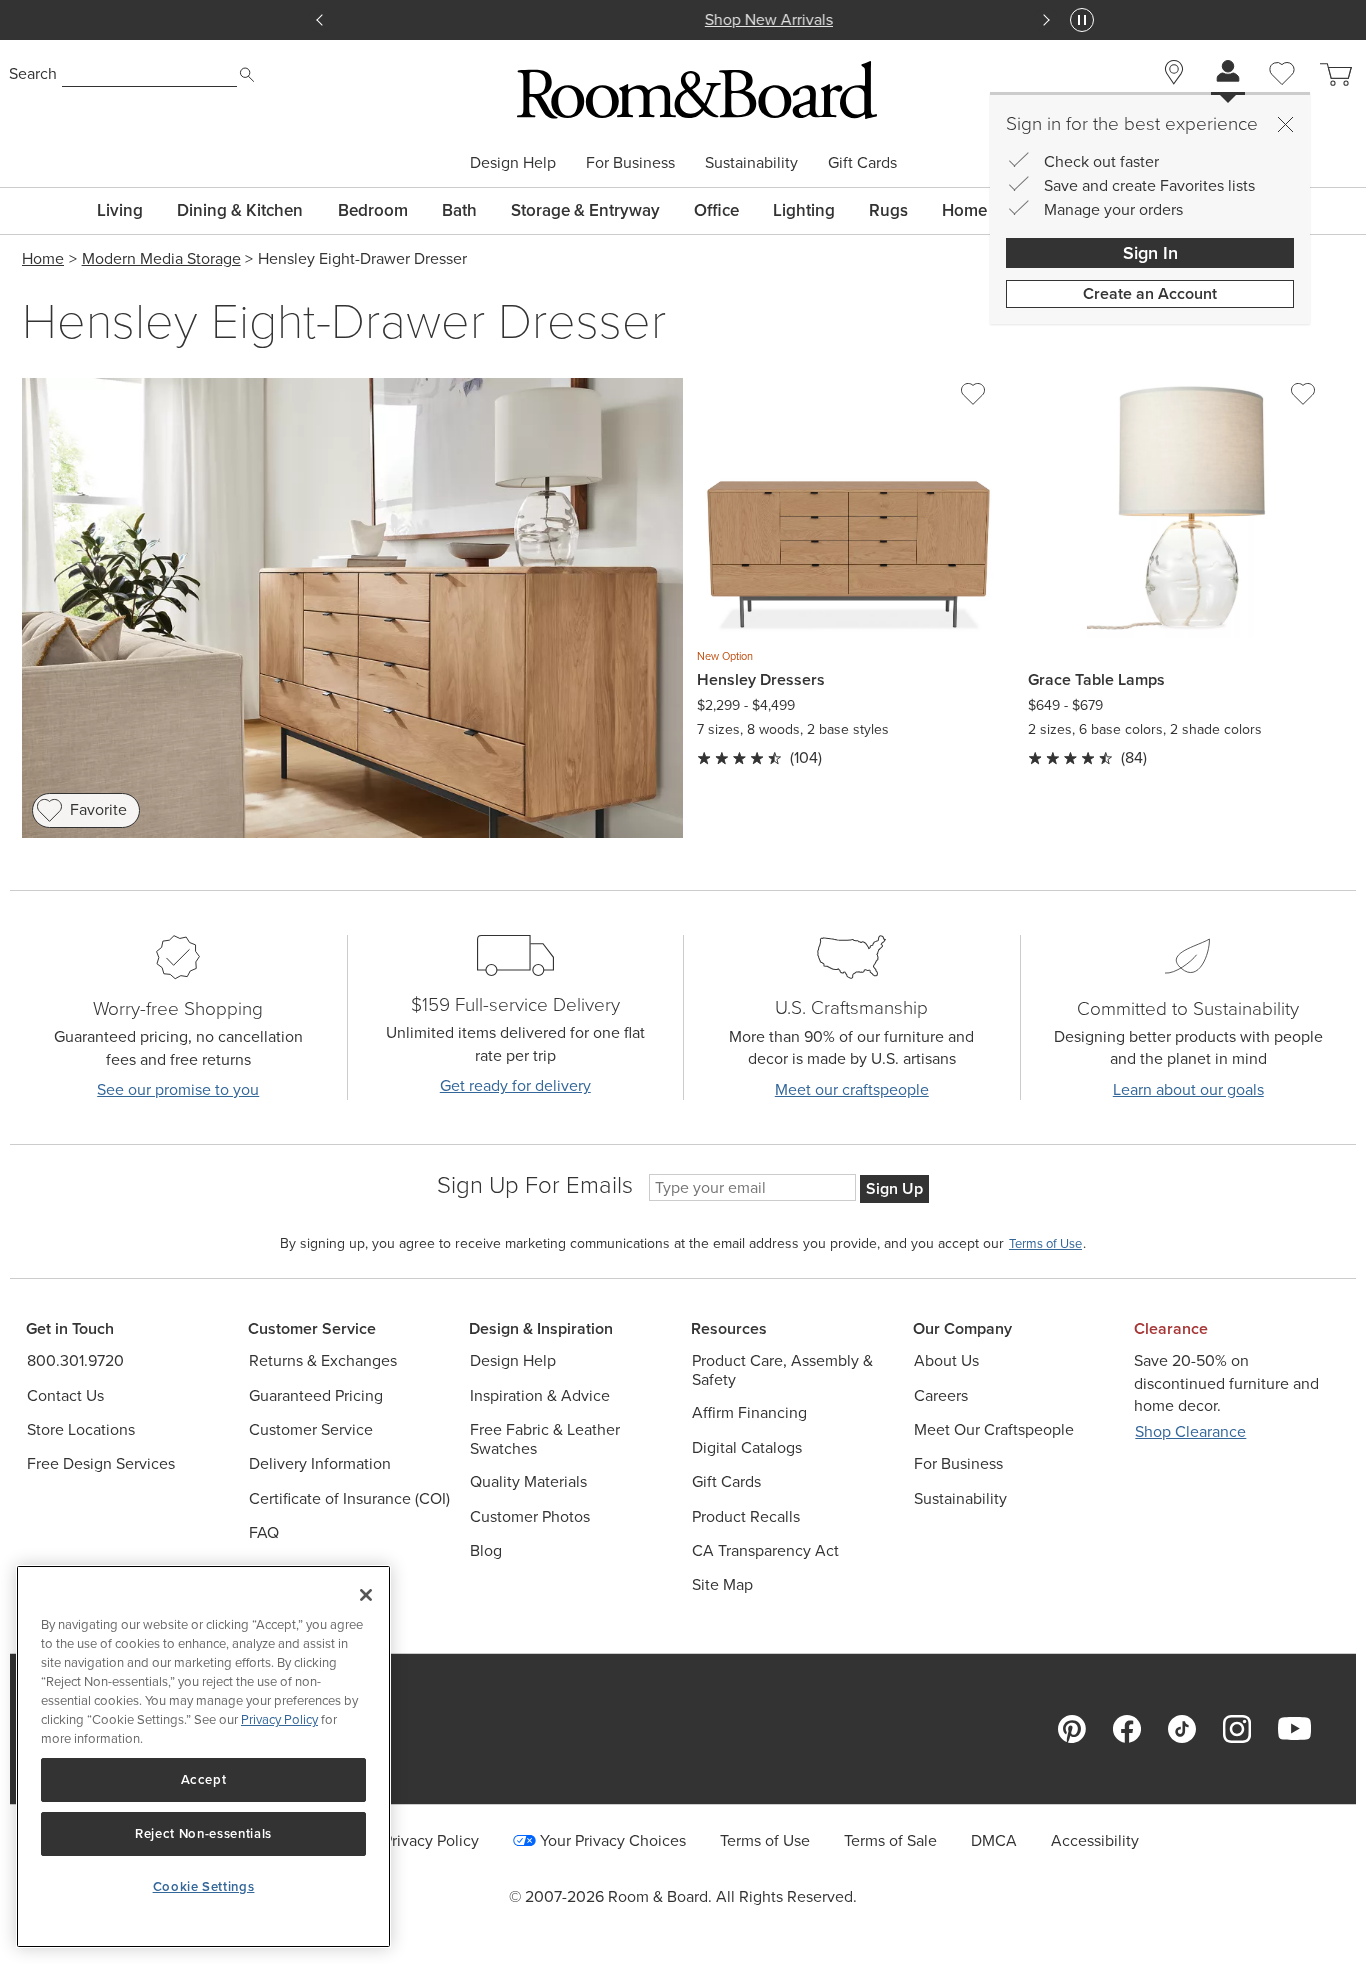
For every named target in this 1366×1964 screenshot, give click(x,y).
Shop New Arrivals (683, 19)
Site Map (722, 1584)
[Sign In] (1228, 73)
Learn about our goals (1188, 1089)
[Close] (1285, 124)
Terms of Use (765, 1840)
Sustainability (751, 163)
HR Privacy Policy (418, 1840)
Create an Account (1150, 293)
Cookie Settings (204, 1886)
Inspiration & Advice (540, 1395)
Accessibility (1095, 1840)
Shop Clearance (1190, 1431)
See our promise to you (178, 1089)
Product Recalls (746, 1516)
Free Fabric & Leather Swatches (545, 1439)
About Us (946, 1360)
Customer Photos (530, 1516)
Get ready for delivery (515, 1085)
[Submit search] (247, 75)
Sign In (1150, 253)
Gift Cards (862, 163)
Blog (486, 1550)
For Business (630, 163)
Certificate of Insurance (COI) (349, 1498)
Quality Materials (528, 1481)
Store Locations (81, 1429)
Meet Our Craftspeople (994, 1429)
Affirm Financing (749, 1412)
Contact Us (65, 1395)
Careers (941, 1395)
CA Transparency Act (765, 1550)
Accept (204, 1779)
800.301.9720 (75, 1360)
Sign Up (894, 1188)
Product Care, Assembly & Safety (782, 1370)
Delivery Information (320, 1463)
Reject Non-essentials (203, 1833)
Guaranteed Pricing (316, 1395)
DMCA (994, 1840)
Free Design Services (101, 1463)
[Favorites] (1282, 96)
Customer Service (311, 1429)
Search (33, 73)
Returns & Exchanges (323, 1360)
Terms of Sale (890, 1840)
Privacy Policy (279, 1719)
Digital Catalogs (747, 1447)
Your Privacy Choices (613, 1840)
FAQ (264, 1532)
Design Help (513, 163)
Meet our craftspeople (852, 1089)
